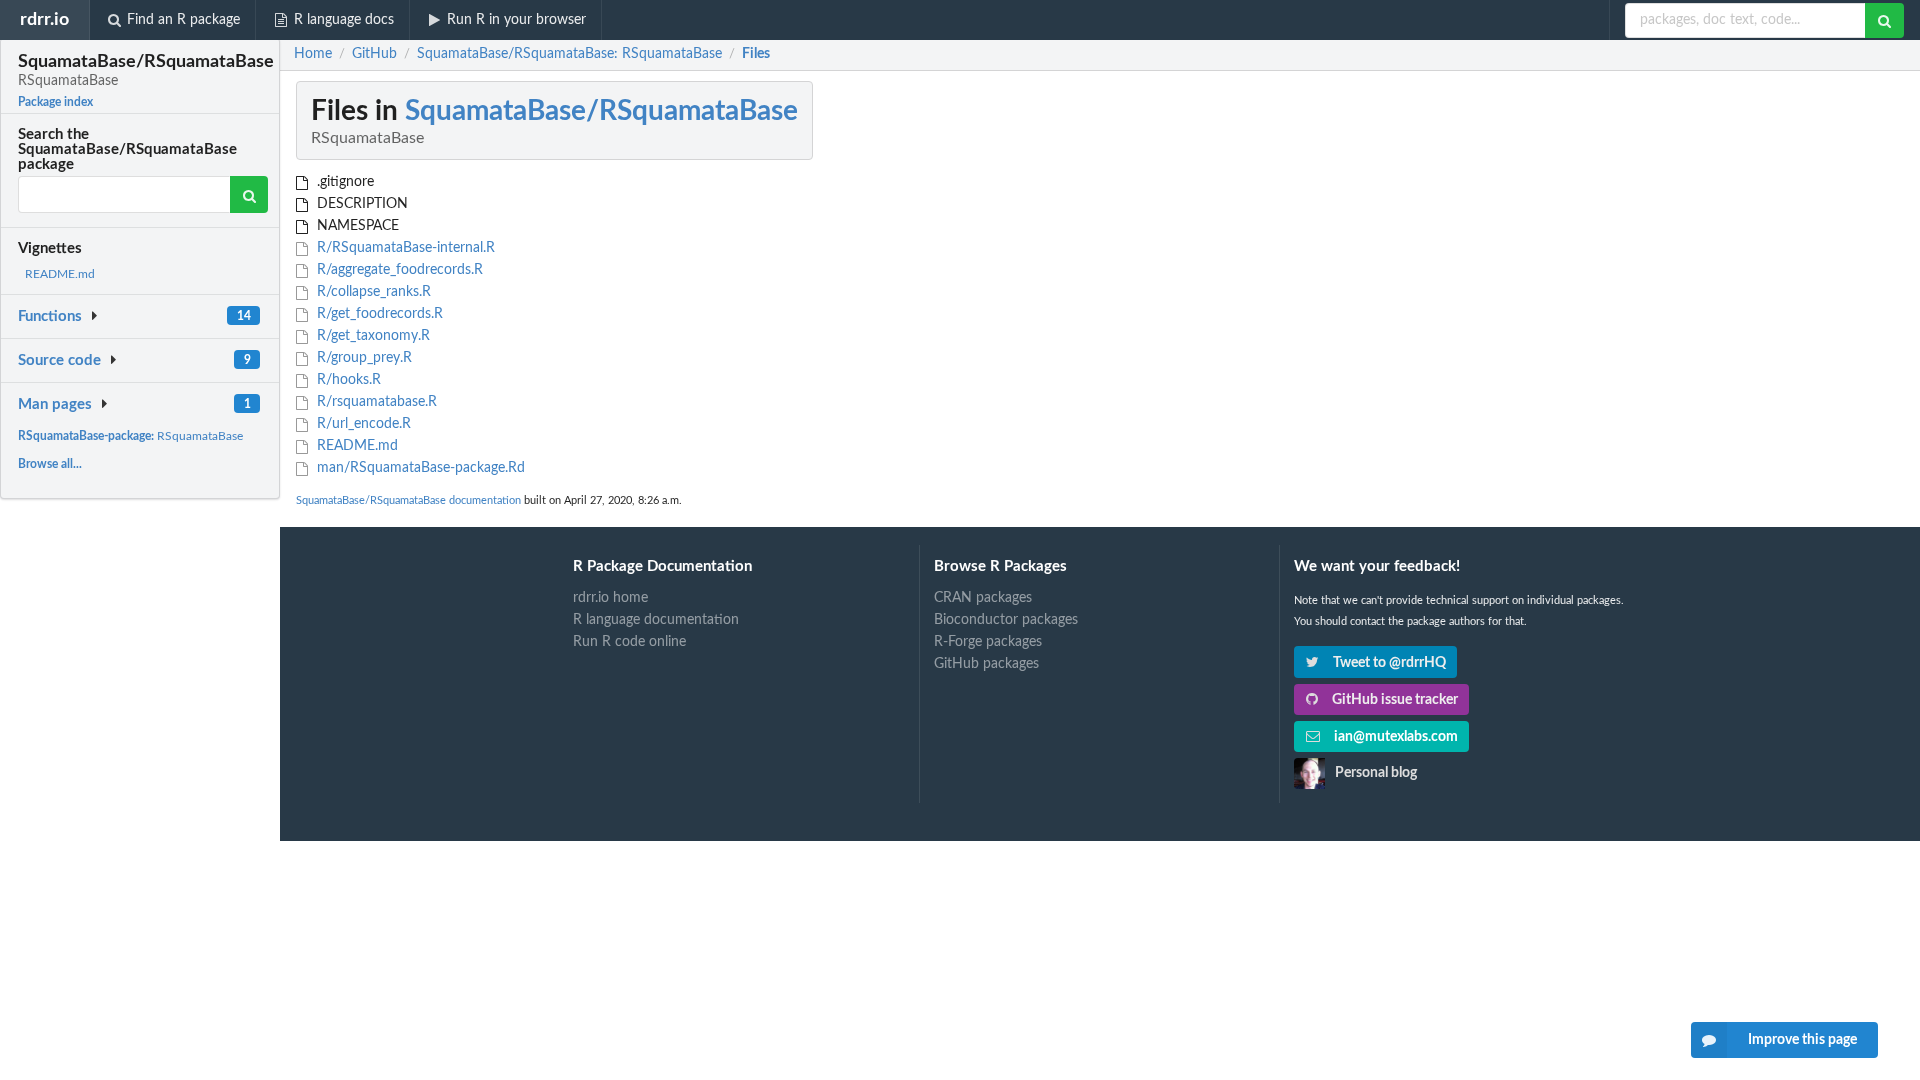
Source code (59, 360)
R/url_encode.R (362, 424)
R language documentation (656, 620)
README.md (60, 274)
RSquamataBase (130, 436)
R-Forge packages (988, 642)
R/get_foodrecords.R (378, 314)
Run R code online (629, 642)
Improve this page (1802, 1040)
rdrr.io (44, 19)
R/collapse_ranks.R (372, 292)
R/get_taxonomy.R (371, 336)
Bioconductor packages (1006, 620)
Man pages (55, 404)
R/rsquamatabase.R (375, 402)
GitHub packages (986, 664)
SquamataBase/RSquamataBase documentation (408, 500)
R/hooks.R (347, 380)
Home (313, 54)
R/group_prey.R (362, 358)
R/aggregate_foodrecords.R (398, 270)
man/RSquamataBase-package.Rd (419, 468)
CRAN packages (983, 598)
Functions (50, 316)
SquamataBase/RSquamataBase (601, 111)
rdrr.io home (610, 598)
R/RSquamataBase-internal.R (404, 248)
